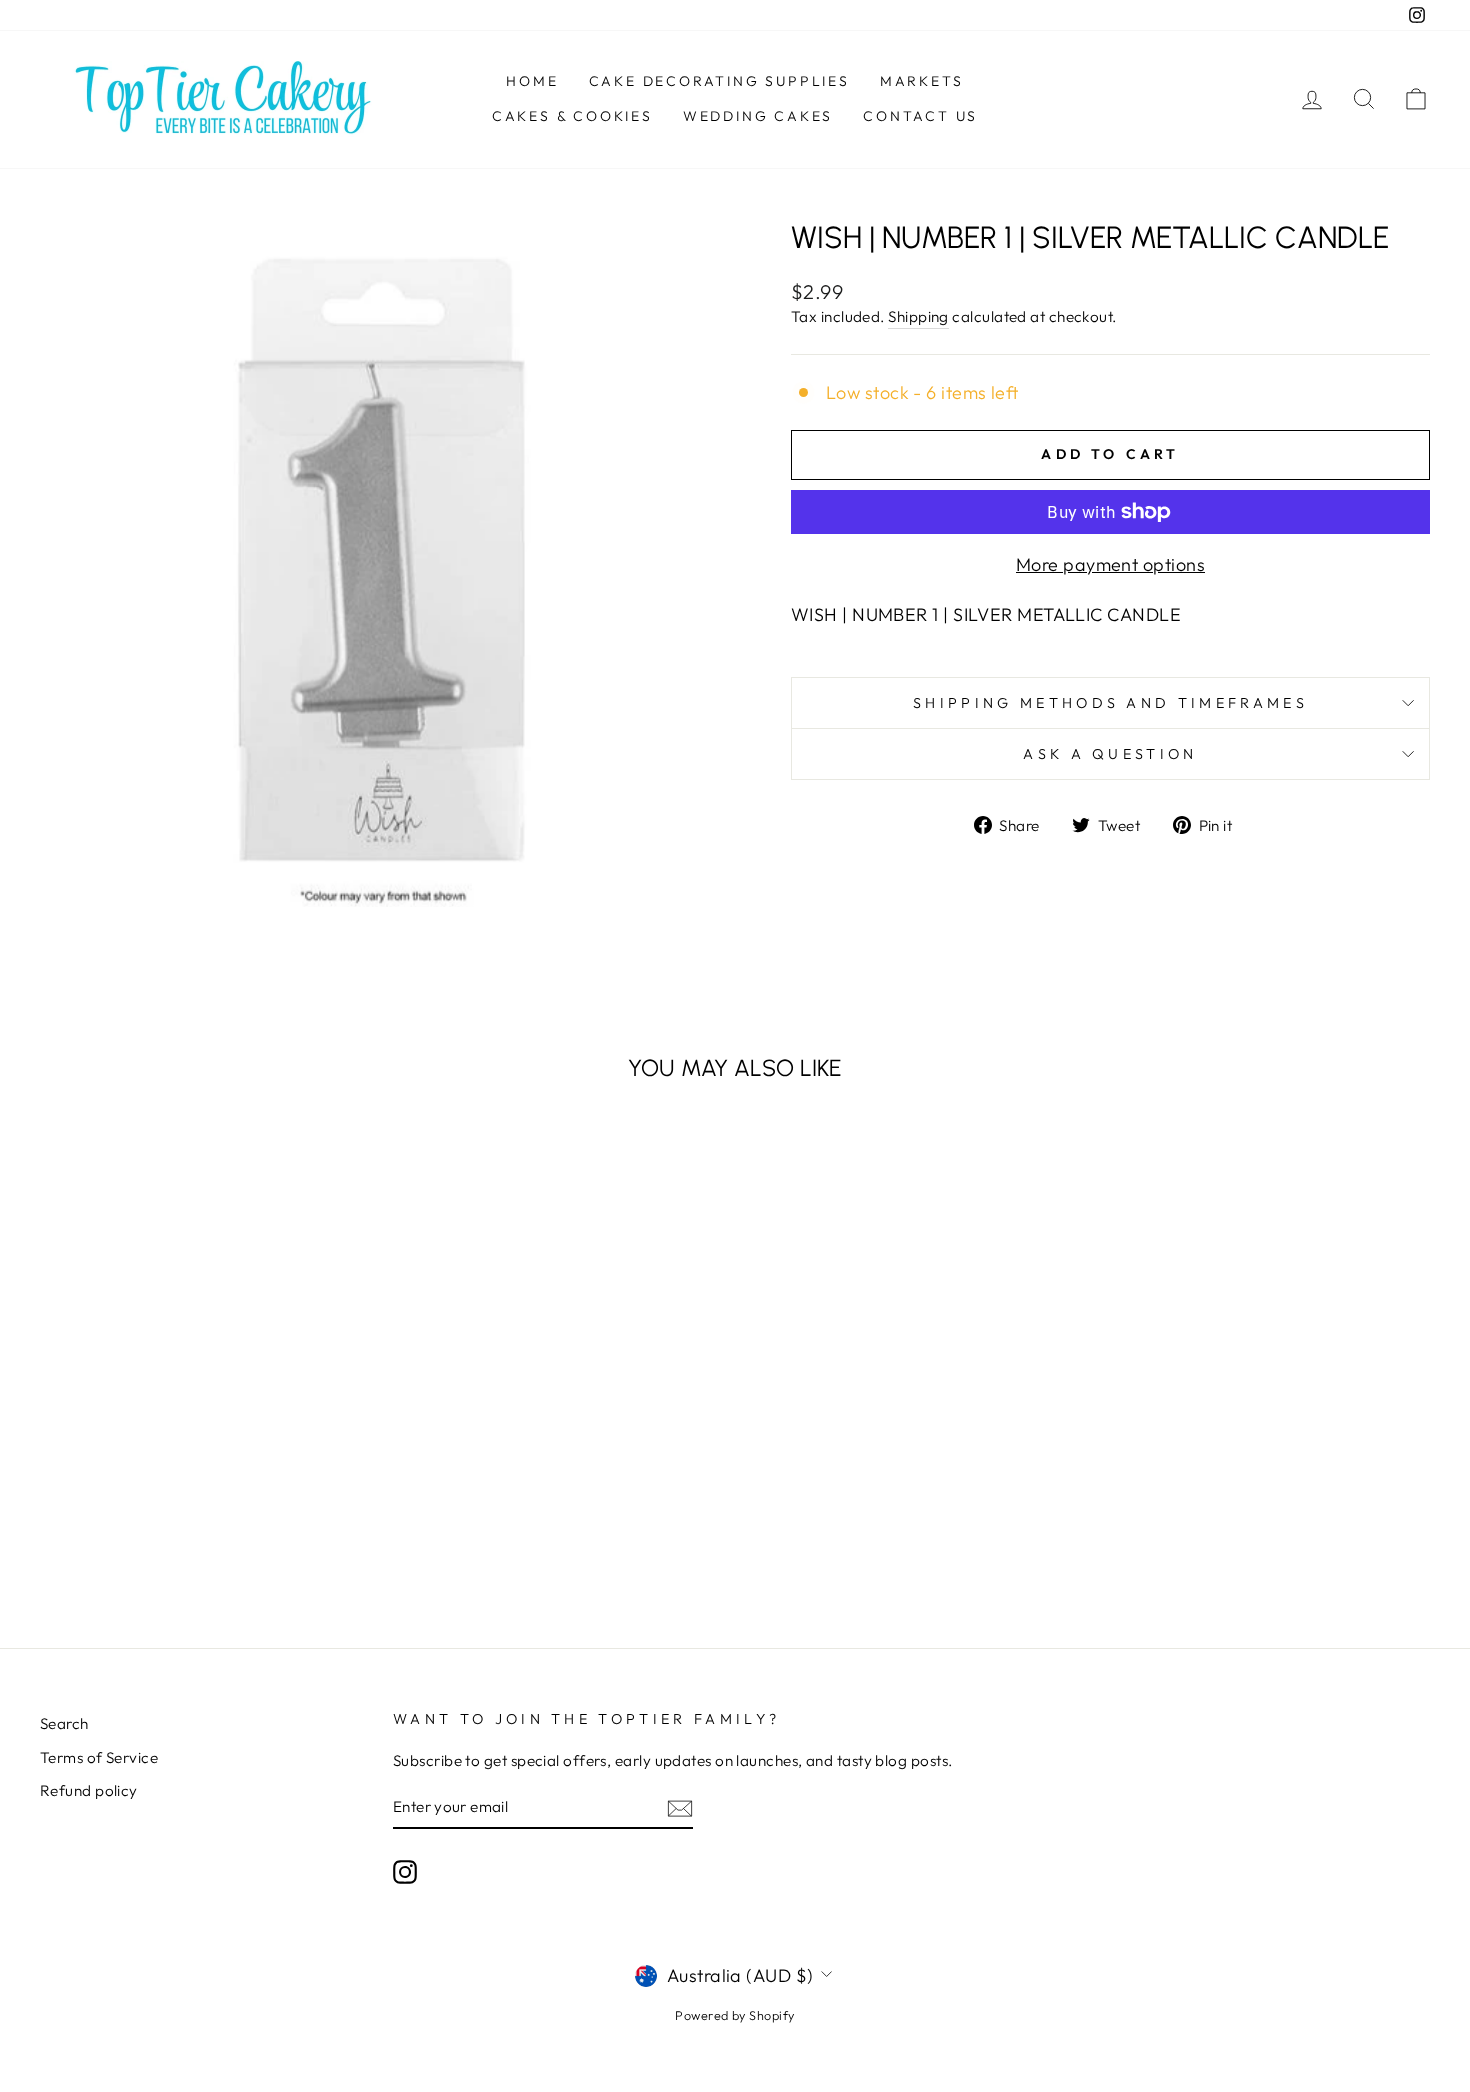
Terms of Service (99, 1757)
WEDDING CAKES (758, 116)
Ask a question (1110, 754)
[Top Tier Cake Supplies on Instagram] (405, 1871)
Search (64, 1723)
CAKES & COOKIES (572, 116)
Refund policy (89, 1790)
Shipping (918, 316)
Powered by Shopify (734, 2015)
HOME (532, 81)
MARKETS (922, 81)
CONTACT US (920, 116)
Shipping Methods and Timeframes (1110, 703)
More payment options (1110, 564)
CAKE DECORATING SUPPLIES (719, 81)
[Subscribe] (680, 1807)
